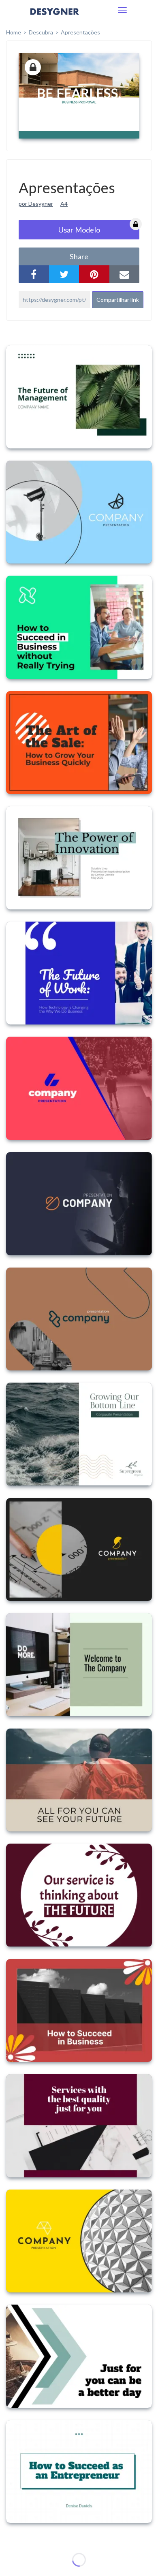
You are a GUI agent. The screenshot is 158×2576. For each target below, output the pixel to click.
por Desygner (36, 204)
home (14, 32)
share (79, 256)
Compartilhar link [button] (118, 300)
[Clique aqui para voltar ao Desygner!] (55, 17)
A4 (64, 204)
